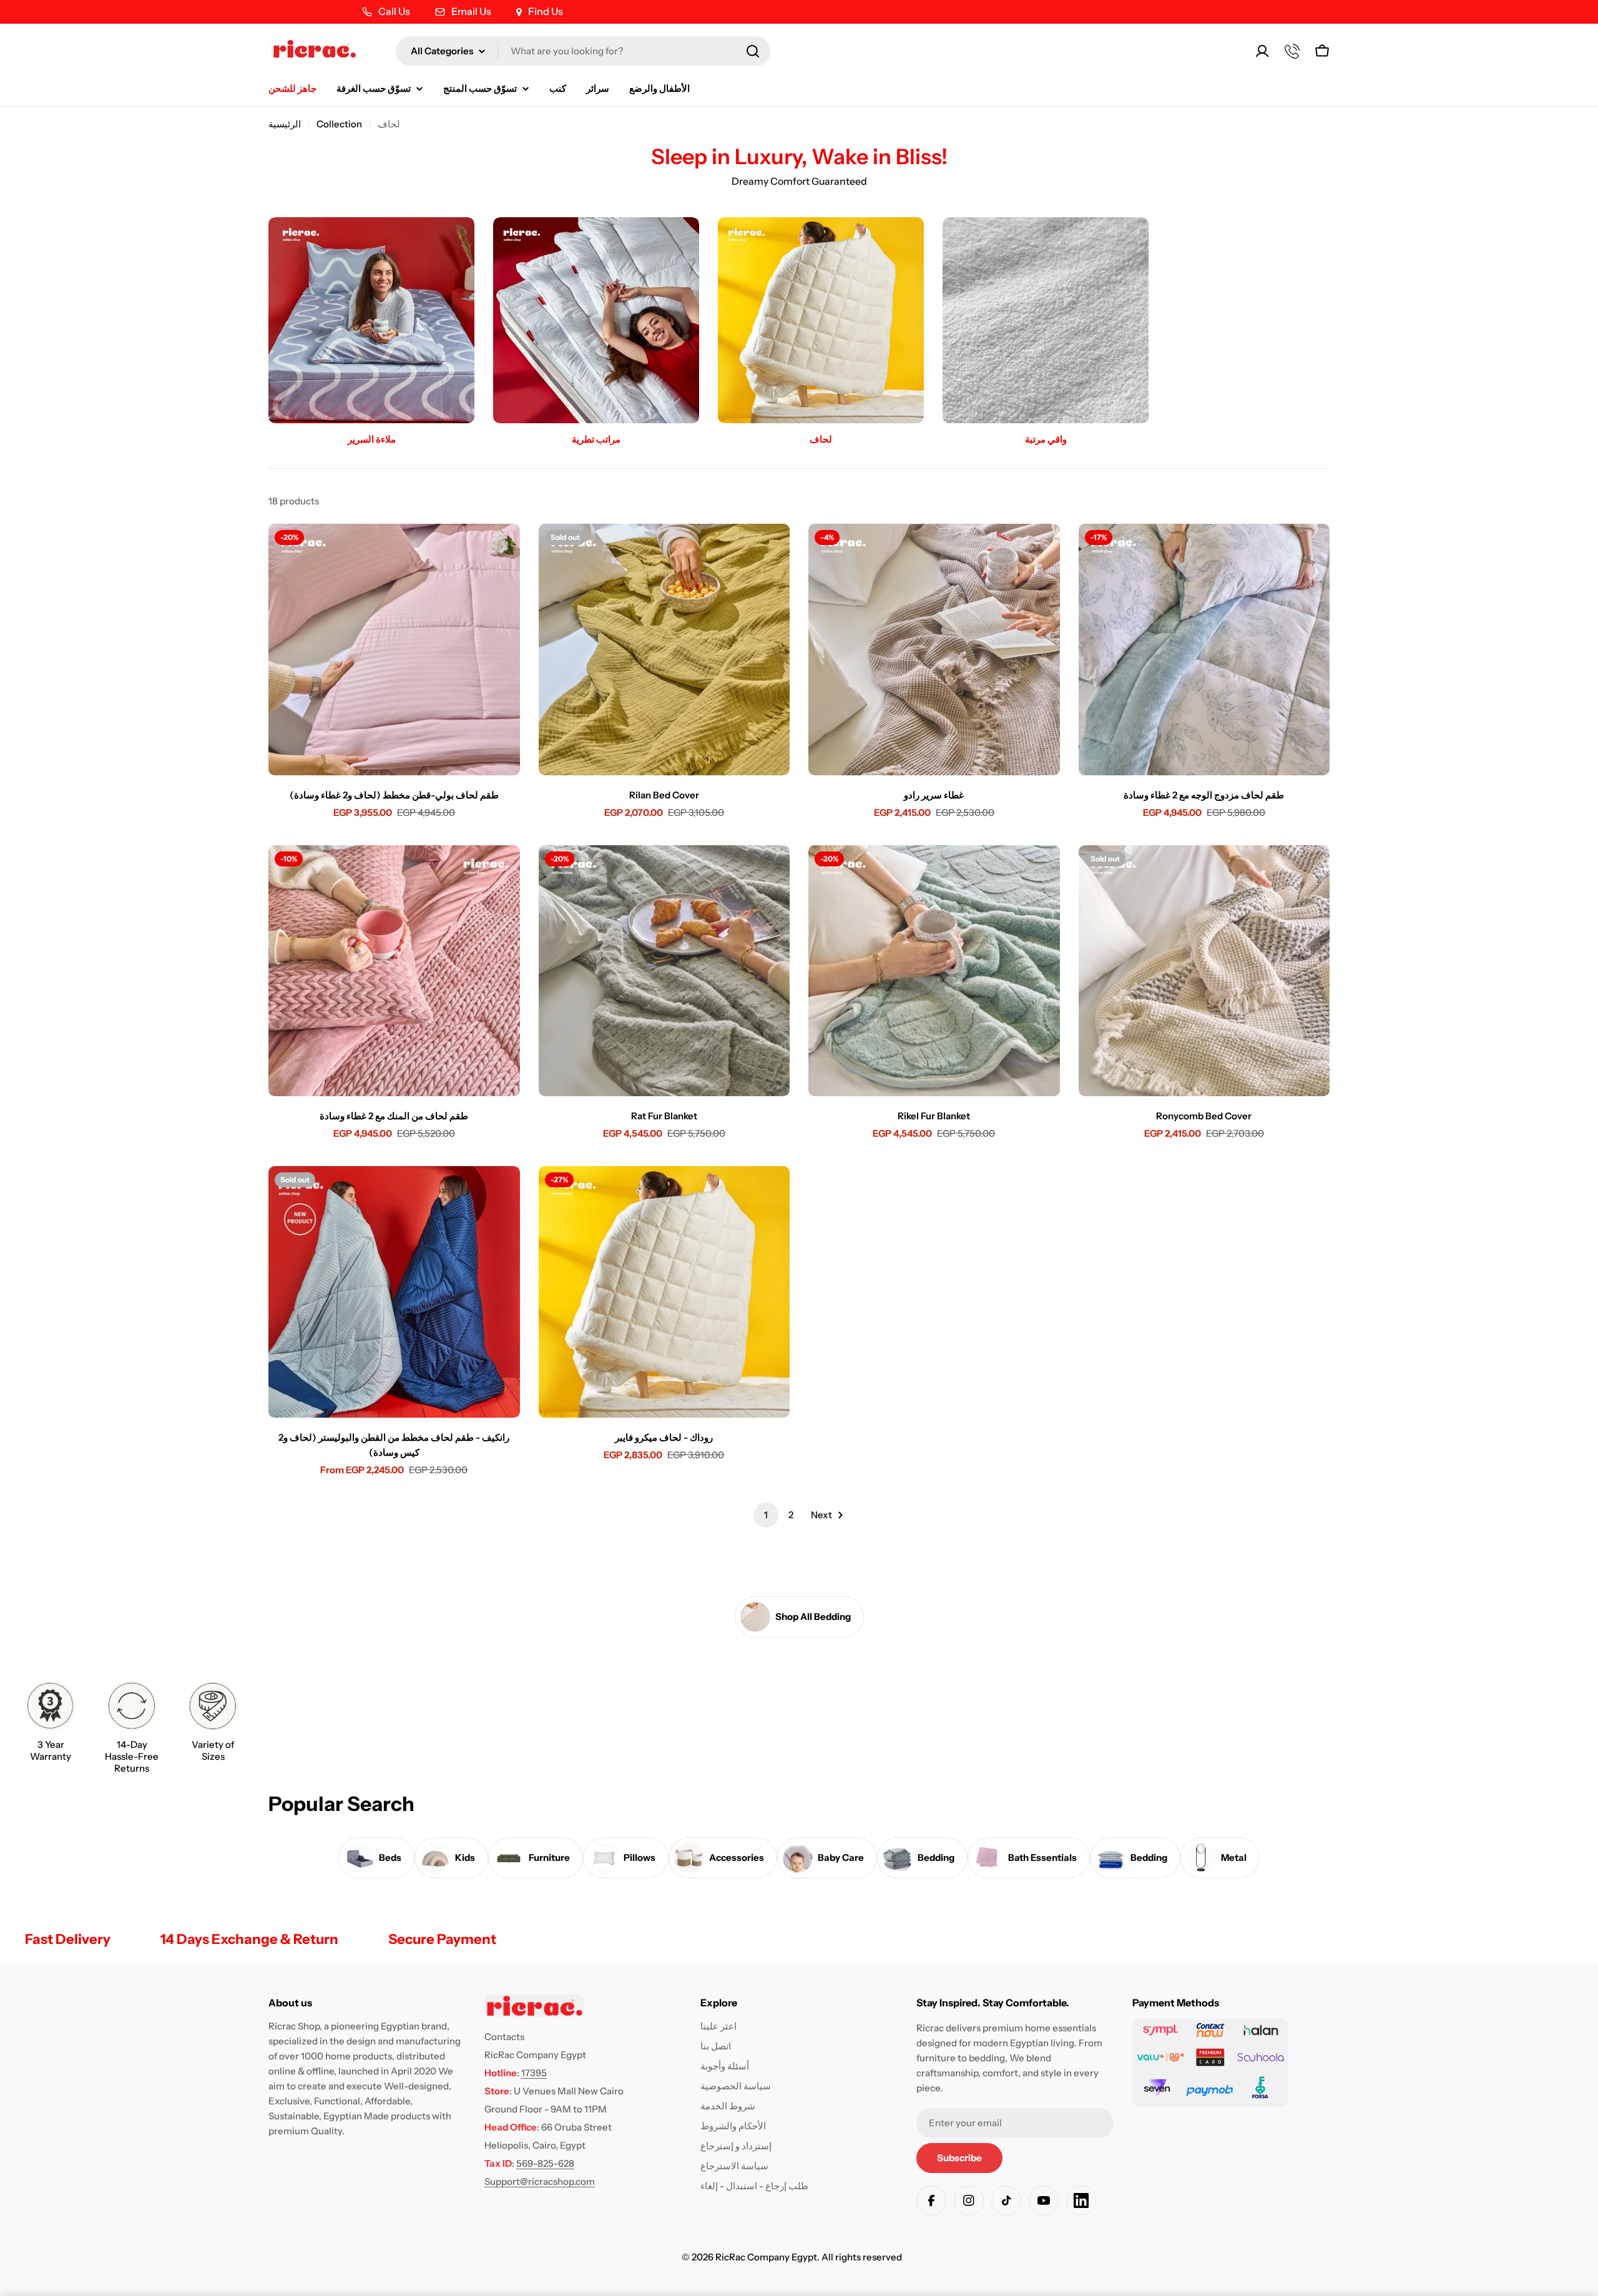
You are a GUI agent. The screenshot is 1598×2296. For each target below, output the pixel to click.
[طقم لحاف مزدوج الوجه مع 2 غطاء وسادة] (1204, 650)
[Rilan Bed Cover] (664, 650)
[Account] (1262, 51)
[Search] (753, 51)
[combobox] (583, 51)
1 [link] (766, 1515)
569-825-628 (545, 2163)
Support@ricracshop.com (540, 2181)
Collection (339, 124)
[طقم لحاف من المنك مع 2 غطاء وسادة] (394, 971)
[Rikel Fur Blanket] (934, 971)
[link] (51, 1724)
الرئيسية (285, 124)
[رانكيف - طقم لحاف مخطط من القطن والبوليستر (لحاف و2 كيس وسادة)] (394, 1292)
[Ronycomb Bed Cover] (1204, 971)
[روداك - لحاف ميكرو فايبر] (664, 1292)
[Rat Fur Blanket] (664, 971)
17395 (534, 2073)
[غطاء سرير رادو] (934, 650)
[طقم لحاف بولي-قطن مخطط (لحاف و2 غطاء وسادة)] (394, 650)
